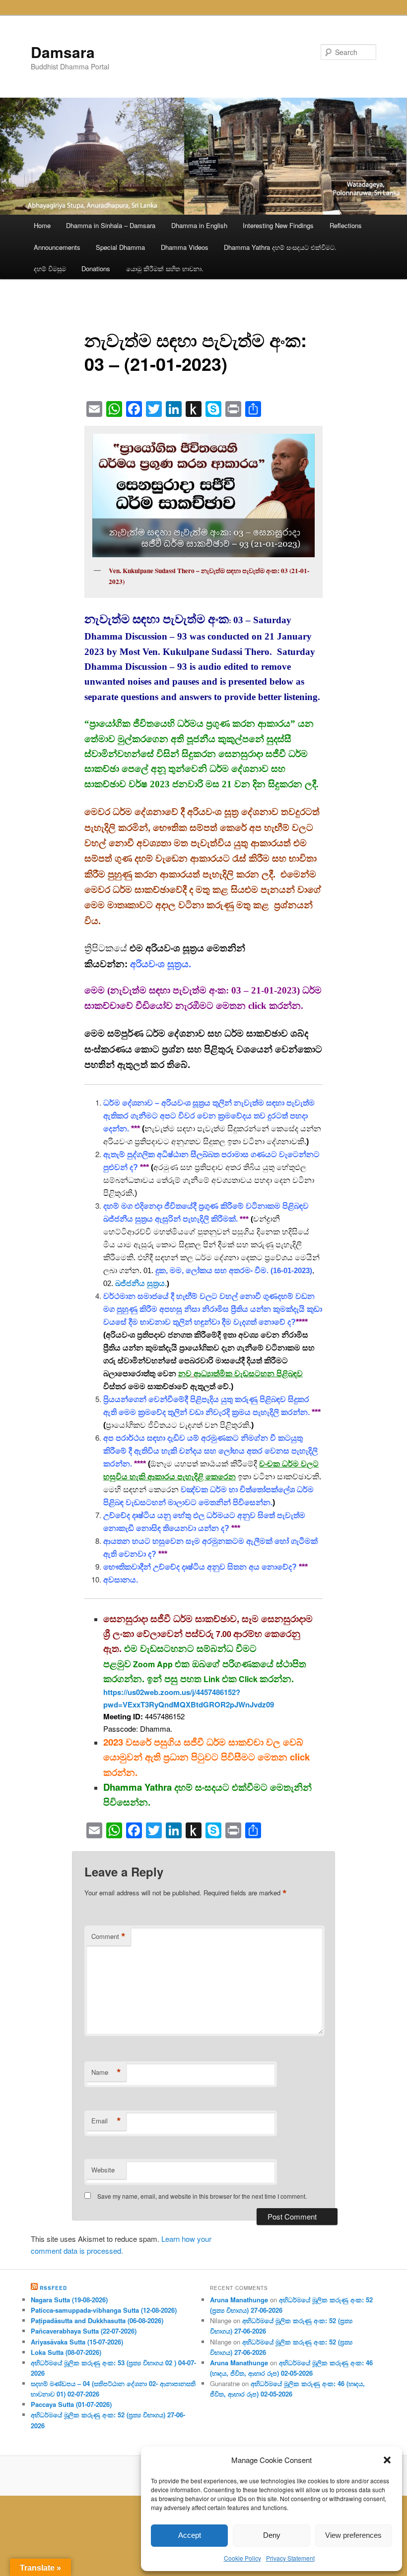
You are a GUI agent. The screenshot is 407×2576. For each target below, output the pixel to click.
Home (42, 225)
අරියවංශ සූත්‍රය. (161, 964)
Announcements (57, 247)
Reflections (346, 225)
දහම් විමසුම (50, 268)
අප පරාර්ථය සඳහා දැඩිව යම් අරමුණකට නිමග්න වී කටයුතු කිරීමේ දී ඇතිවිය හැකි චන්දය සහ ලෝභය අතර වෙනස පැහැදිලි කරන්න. (210, 1451)
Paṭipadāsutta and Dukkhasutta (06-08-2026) (97, 2320)
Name (106, 2072)
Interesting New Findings (278, 225)
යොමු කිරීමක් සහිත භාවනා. (165, 268)
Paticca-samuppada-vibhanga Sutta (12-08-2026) (104, 2310)
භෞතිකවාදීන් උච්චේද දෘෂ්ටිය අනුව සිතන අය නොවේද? (200, 1567)
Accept (190, 2535)
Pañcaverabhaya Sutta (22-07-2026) (84, 2331)
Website (103, 2170)
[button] (387, 2460)
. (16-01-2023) (234, 1270)
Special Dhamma (120, 247)
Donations (96, 268)
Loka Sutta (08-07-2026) (66, 2352)
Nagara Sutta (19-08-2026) (69, 2300)
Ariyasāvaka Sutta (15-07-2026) (77, 2342)
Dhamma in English (199, 225)
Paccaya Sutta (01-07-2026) (71, 2404)
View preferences (353, 2535)
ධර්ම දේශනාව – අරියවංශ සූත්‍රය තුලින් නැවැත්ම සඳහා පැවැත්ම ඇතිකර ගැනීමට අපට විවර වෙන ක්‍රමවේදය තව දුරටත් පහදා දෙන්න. (209, 1116)
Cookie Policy (242, 2558)
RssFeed (53, 2288)
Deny (272, 2535)
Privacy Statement (290, 2558)
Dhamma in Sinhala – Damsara (111, 225)
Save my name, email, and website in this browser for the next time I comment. (202, 2196)
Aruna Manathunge (239, 2300)
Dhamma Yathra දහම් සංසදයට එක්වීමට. (280, 247)
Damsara (63, 52)
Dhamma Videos (185, 247)
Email (106, 2121)
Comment (108, 1936)
